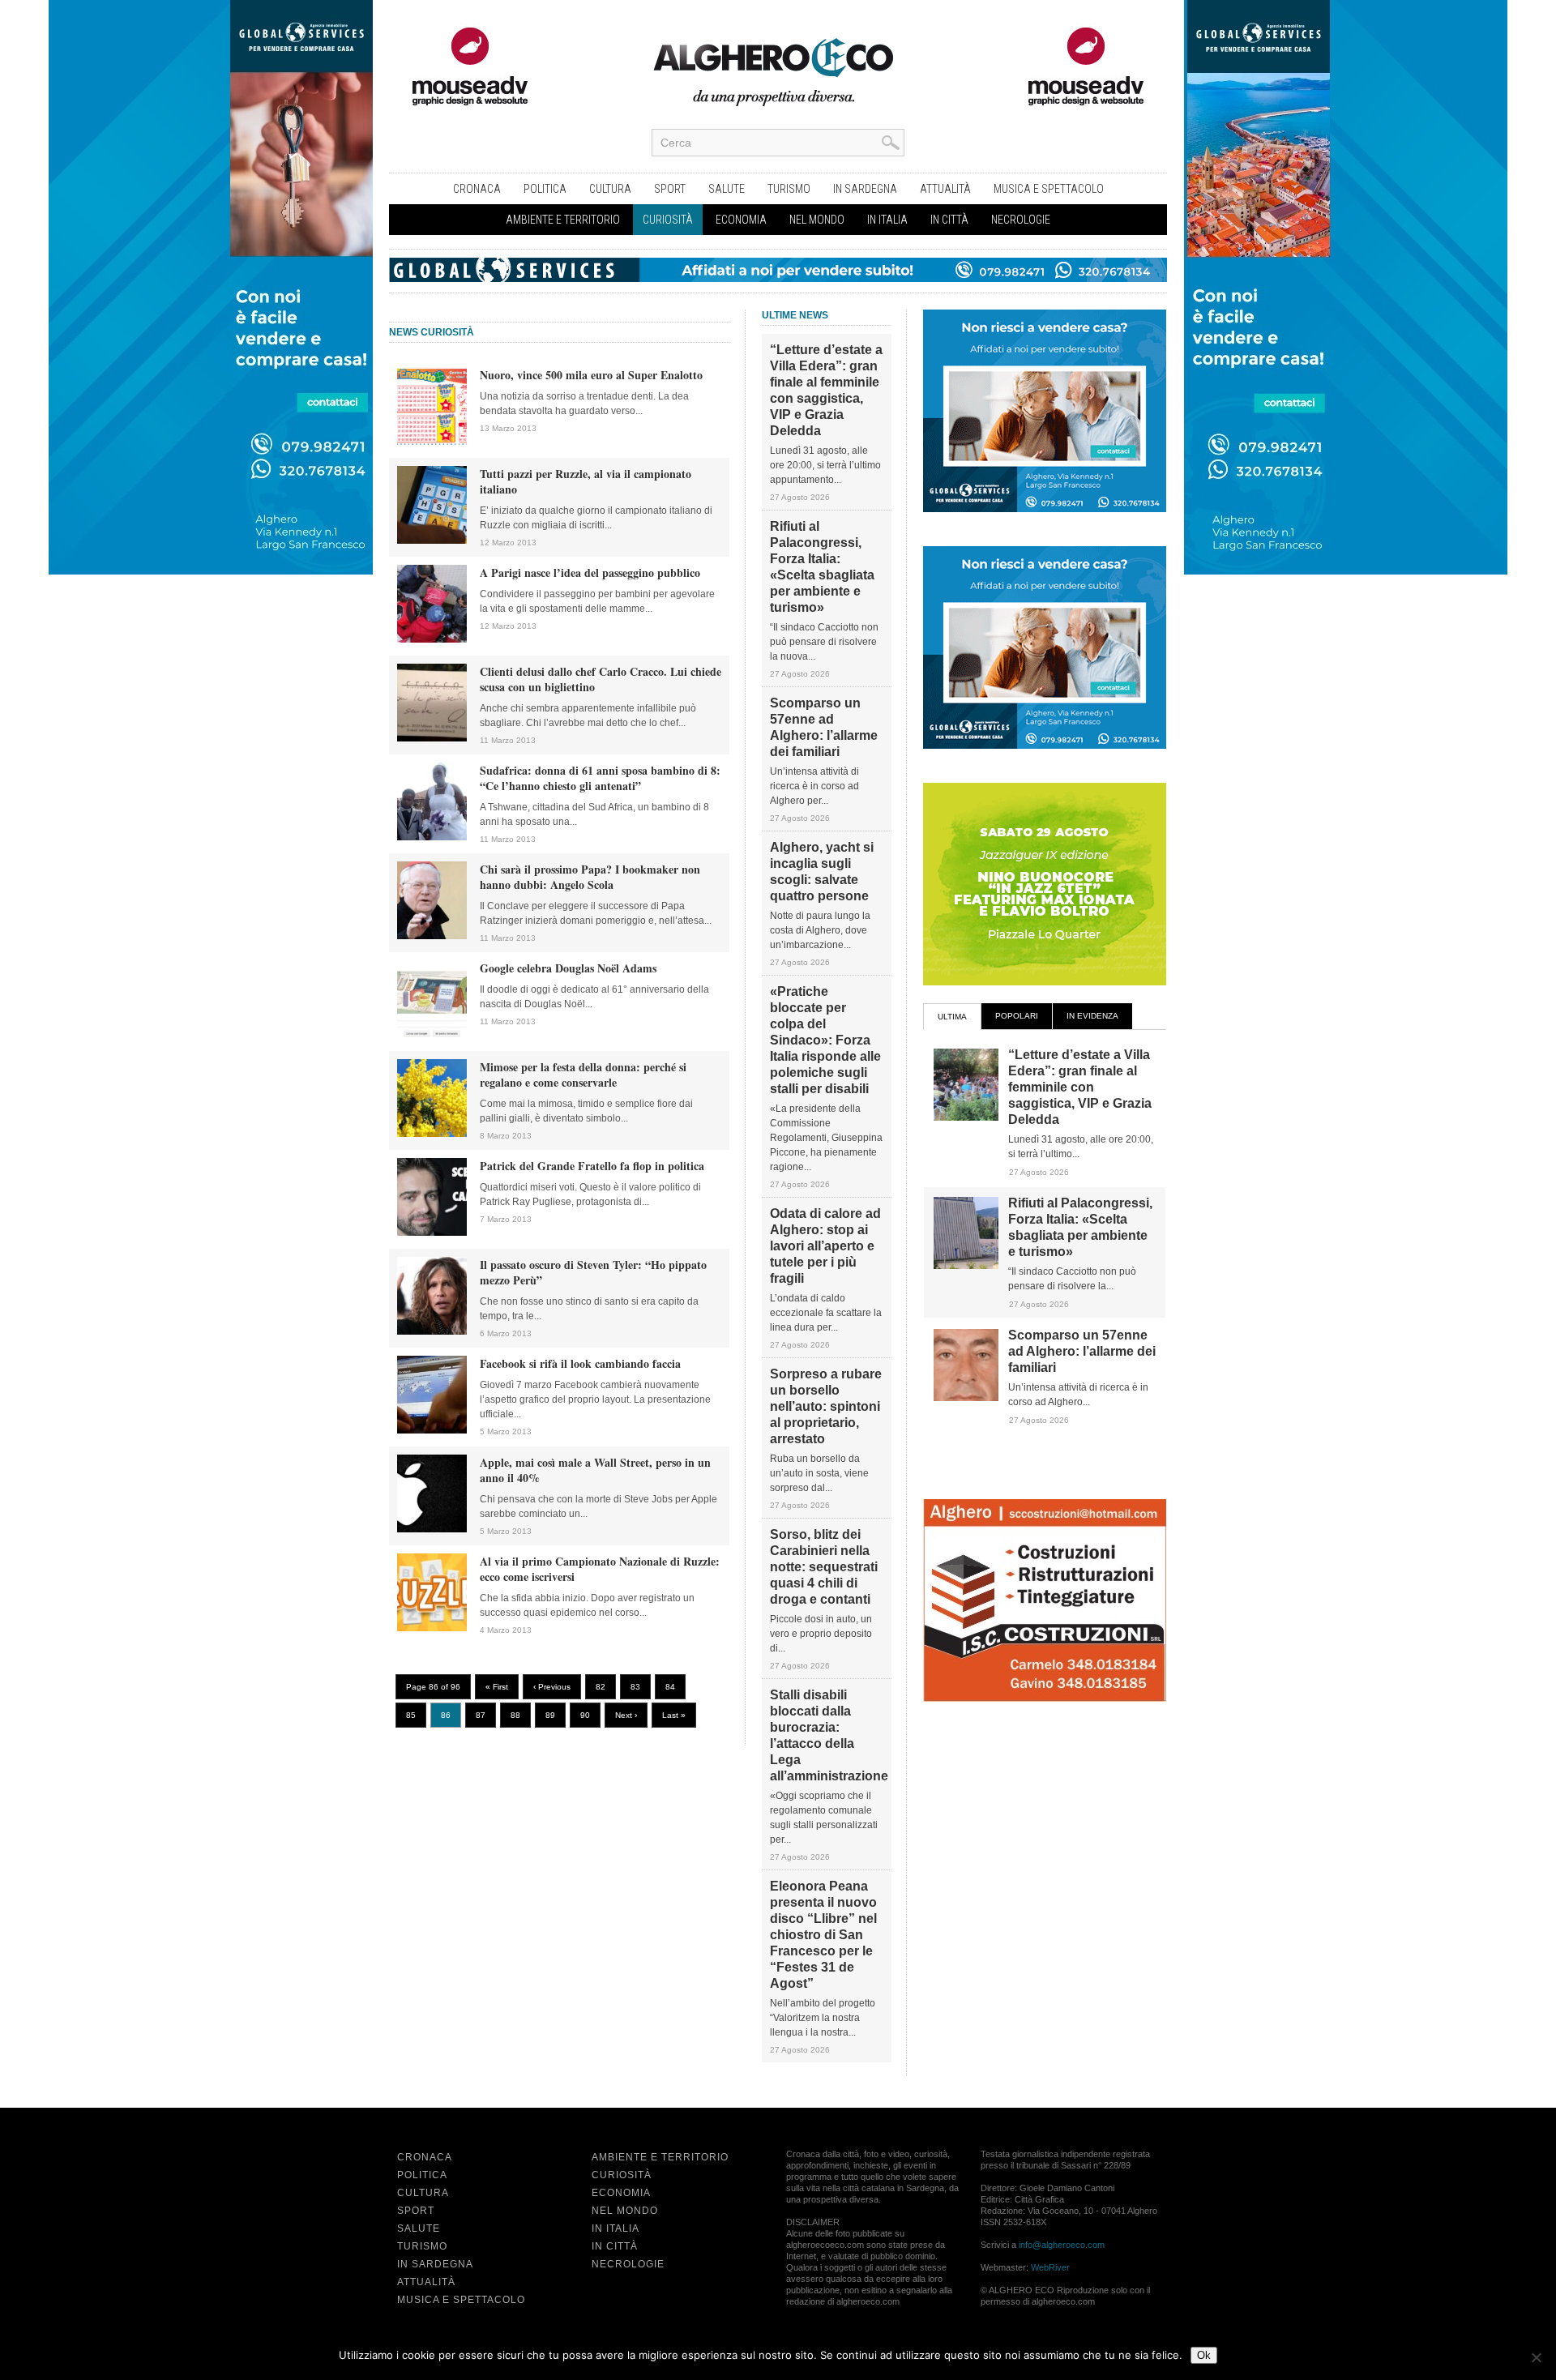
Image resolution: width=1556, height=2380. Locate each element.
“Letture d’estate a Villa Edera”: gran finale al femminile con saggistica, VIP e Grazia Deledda (826, 390)
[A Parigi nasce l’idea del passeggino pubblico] (432, 639)
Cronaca (477, 189)
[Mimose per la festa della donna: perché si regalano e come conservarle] (432, 1134)
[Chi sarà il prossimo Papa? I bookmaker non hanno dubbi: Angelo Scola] (432, 936)
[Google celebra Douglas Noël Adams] (432, 1035)
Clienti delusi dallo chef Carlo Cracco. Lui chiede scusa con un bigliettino (601, 679)
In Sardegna (865, 189)
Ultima (952, 1017)
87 (481, 1715)
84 (670, 1687)
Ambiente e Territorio (563, 220)
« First (497, 1687)
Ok (1204, 2355)
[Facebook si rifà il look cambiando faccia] (432, 1430)
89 (550, 1715)
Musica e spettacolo (1049, 189)
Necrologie (1021, 220)
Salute (727, 189)
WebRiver (1050, 2267)
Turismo (789, 189)
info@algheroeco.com (1062, 2245)
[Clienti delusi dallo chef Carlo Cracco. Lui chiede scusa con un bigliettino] (432, 738)
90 (585, 1715)
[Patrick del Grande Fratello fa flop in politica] (432, 1233)
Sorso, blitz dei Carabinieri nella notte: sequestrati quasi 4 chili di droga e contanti (824, 1567)
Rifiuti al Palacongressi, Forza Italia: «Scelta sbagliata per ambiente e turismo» (822, 567)
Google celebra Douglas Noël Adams (568, 968)
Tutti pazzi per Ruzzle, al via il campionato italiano (586, 481)
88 (515, 1715)
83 (635, 1687)
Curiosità (668, 220)
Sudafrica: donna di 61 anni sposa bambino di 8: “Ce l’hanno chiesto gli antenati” (600, 778)
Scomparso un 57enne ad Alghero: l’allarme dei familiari (824, 727)
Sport (670, 189)
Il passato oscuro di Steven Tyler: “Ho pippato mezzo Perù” (593, 1272)
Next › (626, 1715)
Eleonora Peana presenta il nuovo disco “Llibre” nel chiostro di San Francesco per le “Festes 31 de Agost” (823, 1935)
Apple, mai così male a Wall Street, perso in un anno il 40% (595, 1470)
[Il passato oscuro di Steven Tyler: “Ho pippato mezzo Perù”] (432, 1331)
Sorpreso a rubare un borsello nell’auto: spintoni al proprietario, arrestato (826, 1406)
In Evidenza (1092, 1016)
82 (601, 1687)
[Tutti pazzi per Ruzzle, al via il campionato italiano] (432, 541)
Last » (674, 1715)
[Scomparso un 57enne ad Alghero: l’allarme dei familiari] (966, 1398)
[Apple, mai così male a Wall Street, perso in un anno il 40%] (432, 1529)
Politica (545, 189)
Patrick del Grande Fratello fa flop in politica (592, 1166)
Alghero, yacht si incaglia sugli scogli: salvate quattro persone (822, 872)
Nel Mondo (817, 220)
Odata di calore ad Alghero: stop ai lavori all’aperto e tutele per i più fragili (825, 1246)
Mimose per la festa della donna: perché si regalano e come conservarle (583, 1075)
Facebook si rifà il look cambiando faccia (580, 1363)
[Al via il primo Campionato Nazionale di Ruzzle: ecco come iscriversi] (432, 1628)
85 (411, 1715)
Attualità (945, 189)
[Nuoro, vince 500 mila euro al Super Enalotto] (432, 442)
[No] (1536, 2357)
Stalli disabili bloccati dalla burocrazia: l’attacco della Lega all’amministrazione (827, 1735)
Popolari (1017, 1016)
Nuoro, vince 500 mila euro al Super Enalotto (591, 375)
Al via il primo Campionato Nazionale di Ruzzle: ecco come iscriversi (600, 1569)
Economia (741, 220)
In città (949, 220)
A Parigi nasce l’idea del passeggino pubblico (590, 573)
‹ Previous (552, 1687)
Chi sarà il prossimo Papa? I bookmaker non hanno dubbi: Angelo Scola (590, 877)
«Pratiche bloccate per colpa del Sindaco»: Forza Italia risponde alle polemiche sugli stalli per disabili (825, 1040)
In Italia (887, 220)
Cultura (610, 189)
